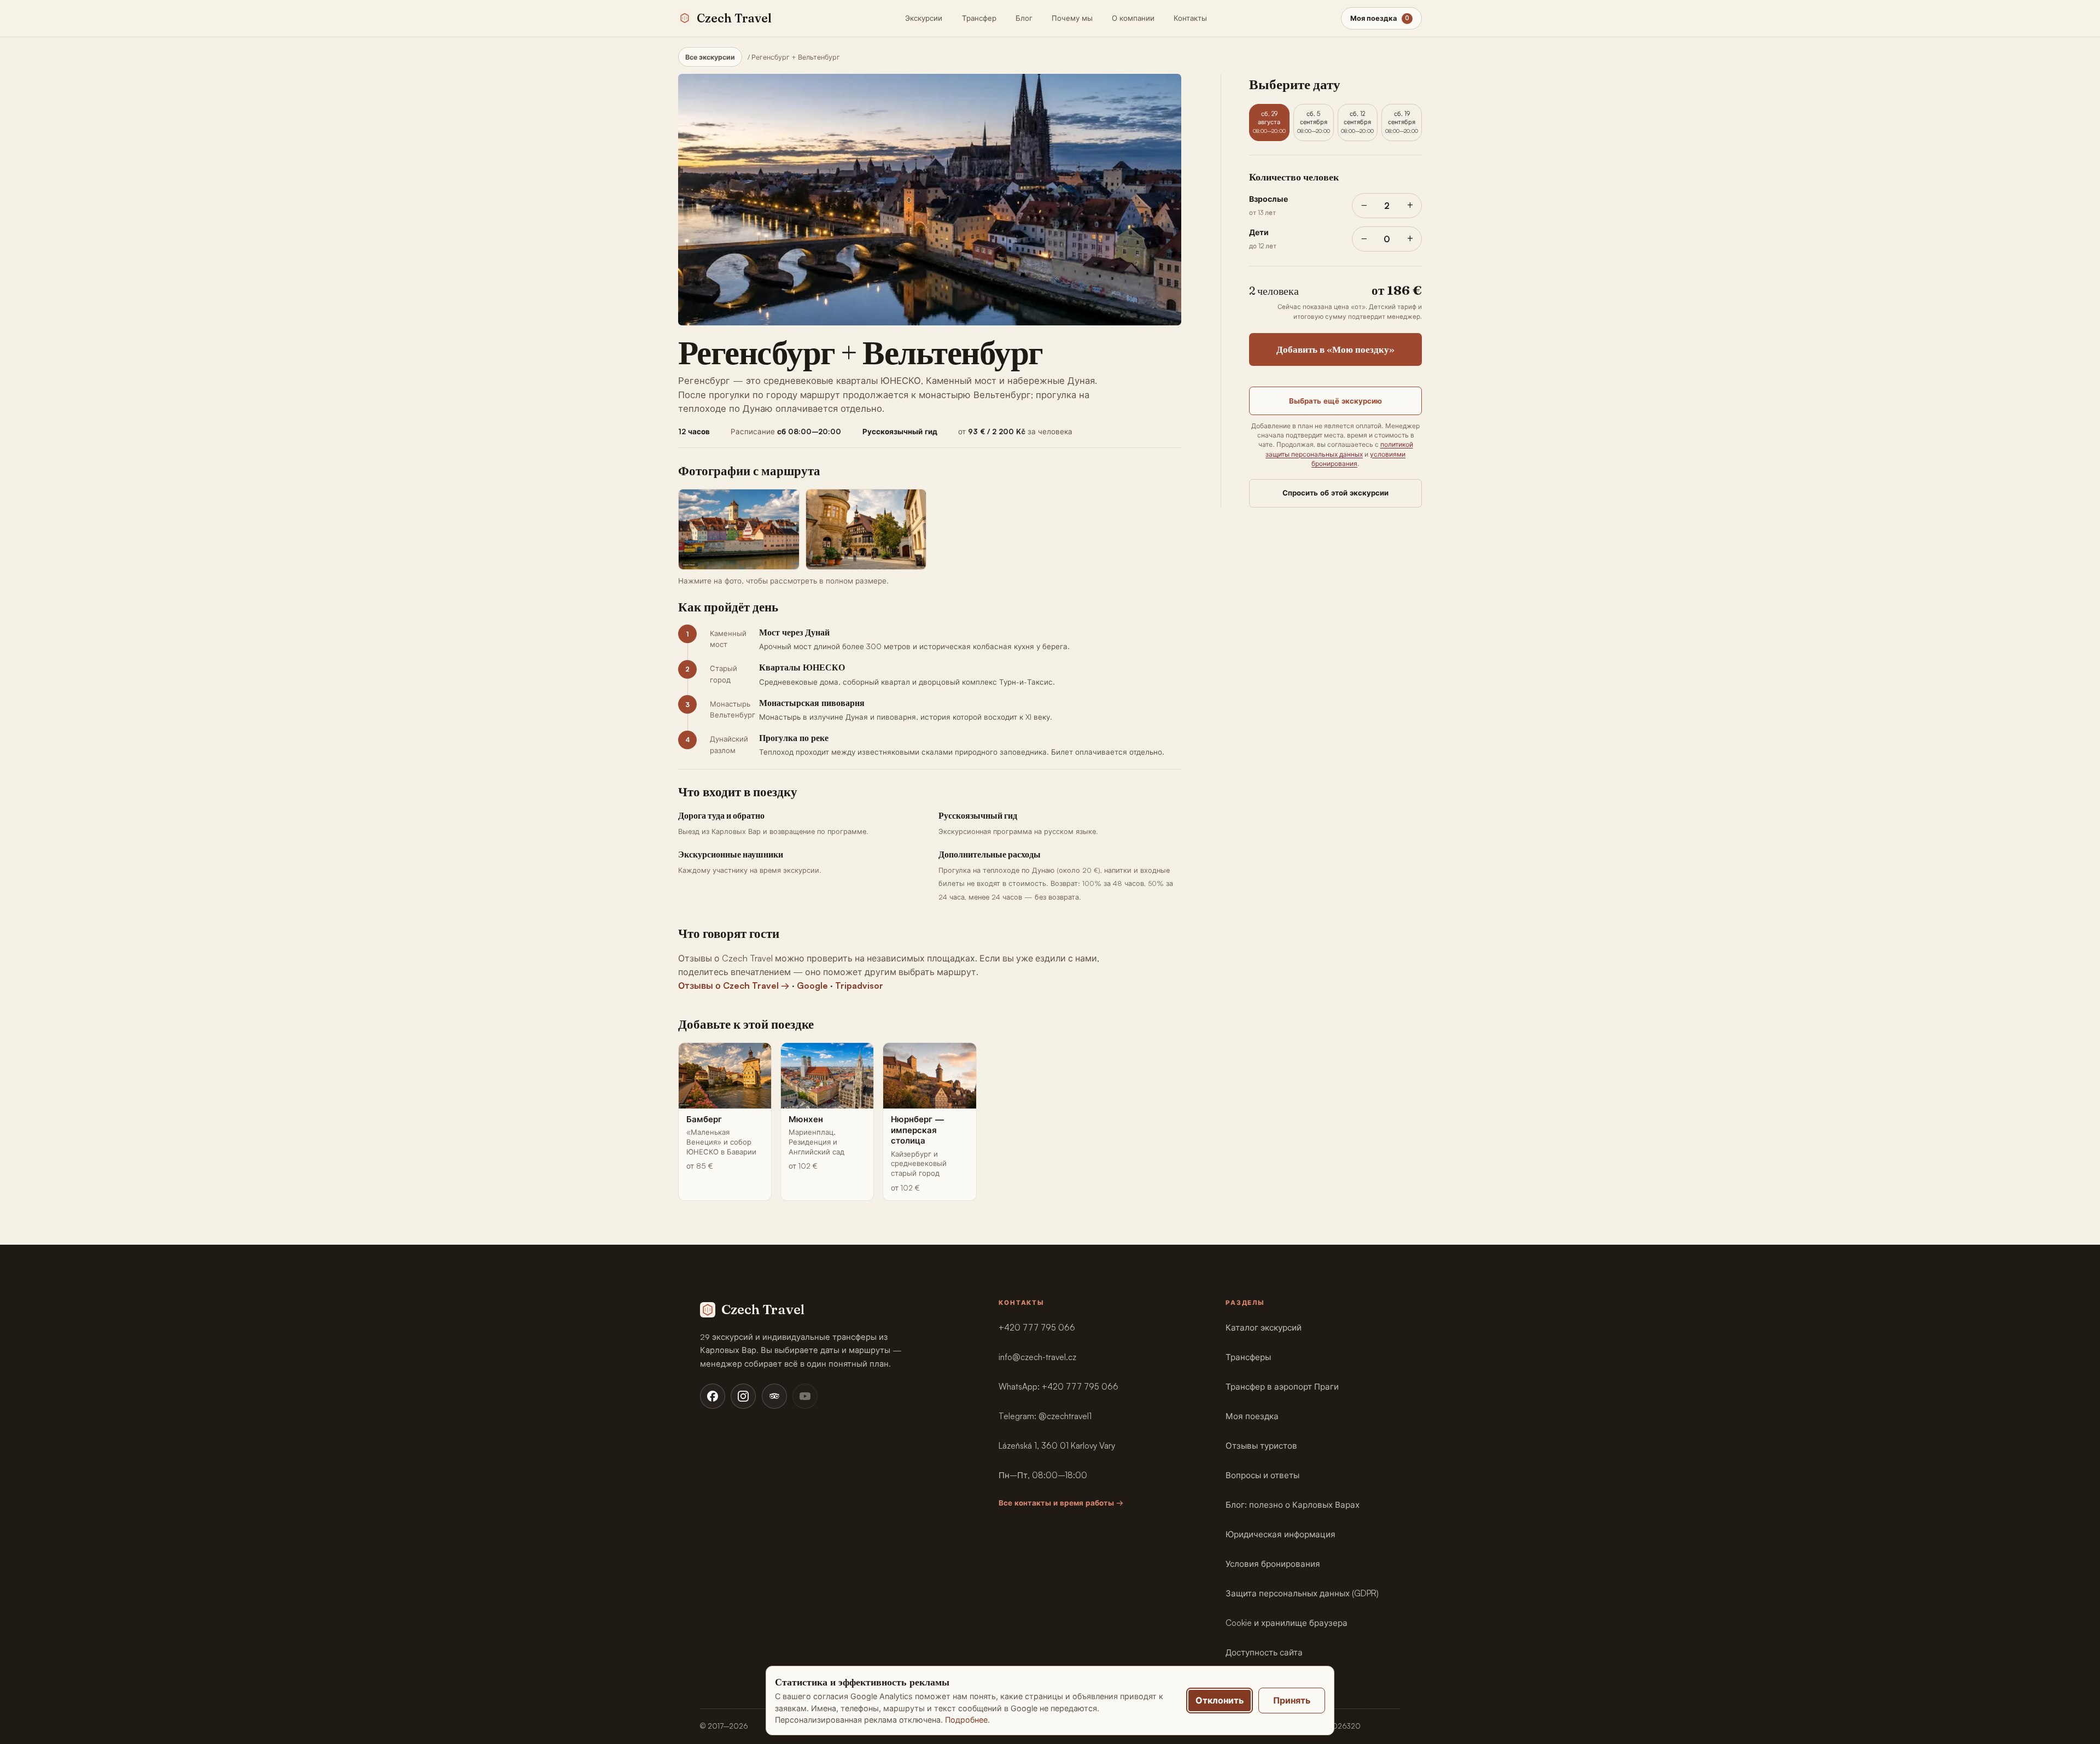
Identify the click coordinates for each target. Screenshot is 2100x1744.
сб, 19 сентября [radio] (1402, 122)
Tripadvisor (859, 985)
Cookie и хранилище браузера (1287, 1623)
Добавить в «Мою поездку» (1335, 349)
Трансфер (979, 18)
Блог (1024, 18)
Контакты (1190, 18)
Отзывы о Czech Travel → (734, 985)
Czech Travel (734, 18)
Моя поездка (1252, 1416)
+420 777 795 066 (1037, 1328)
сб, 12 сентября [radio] (1357, 122)
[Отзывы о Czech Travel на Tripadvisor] (774, 1396)
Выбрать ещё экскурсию (1335, 401)
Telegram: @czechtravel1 (1045, 1416)
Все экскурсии (710, 57)
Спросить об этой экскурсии (1335, 493)
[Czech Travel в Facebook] (713, 1396)
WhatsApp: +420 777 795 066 (1058, 1387)
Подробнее (966, 1720)
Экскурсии (924, 18)
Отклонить (1220, 1700)
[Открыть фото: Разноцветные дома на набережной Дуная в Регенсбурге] (739, 529)
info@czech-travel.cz (1037, 1357)
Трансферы (1248, 1357)
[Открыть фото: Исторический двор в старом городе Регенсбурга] (866, 529)
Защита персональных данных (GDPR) (1302, 1593)
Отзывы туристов (1261, 1446)
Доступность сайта (1264, 1652)
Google (812, 985)
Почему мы (1072, 18)
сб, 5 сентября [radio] (1314, 122)
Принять (1292, 1700)
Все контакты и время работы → (1061, 1503)
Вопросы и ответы (1262, 1475)
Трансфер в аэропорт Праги (1282, 1387)
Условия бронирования (1273, 1564)
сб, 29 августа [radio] (1269, 122)
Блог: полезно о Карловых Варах (1293, 1505)
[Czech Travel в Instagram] (743, 1396)
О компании (1133, 18)
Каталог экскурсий (1264, 1328)
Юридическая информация (1281, 1534)
